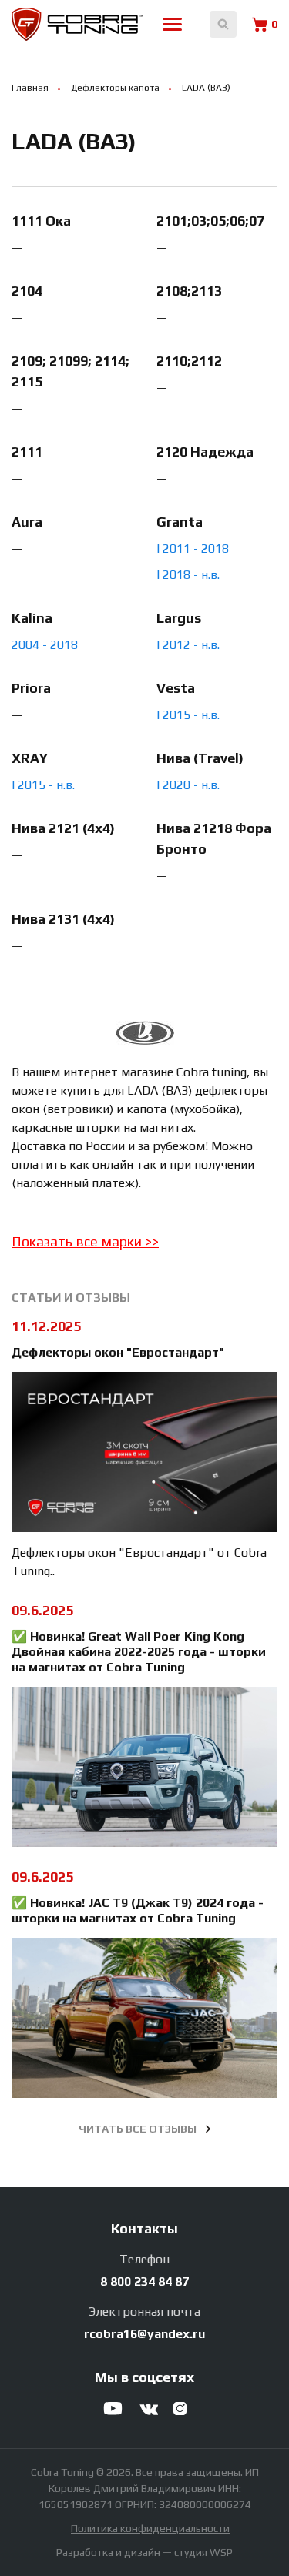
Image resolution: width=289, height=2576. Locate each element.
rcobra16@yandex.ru (144, 2334)
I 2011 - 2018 (193, 549)
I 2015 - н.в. (188, 715)
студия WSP (203, 2552)
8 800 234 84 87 (144, 2282)
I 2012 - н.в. (188, 645)
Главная (30, 88)
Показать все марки (78, 1241)
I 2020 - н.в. (188, 785)
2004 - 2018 (45, 645)
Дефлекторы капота (115, 88)
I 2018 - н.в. (188, 575)
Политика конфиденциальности (150, 2528)
